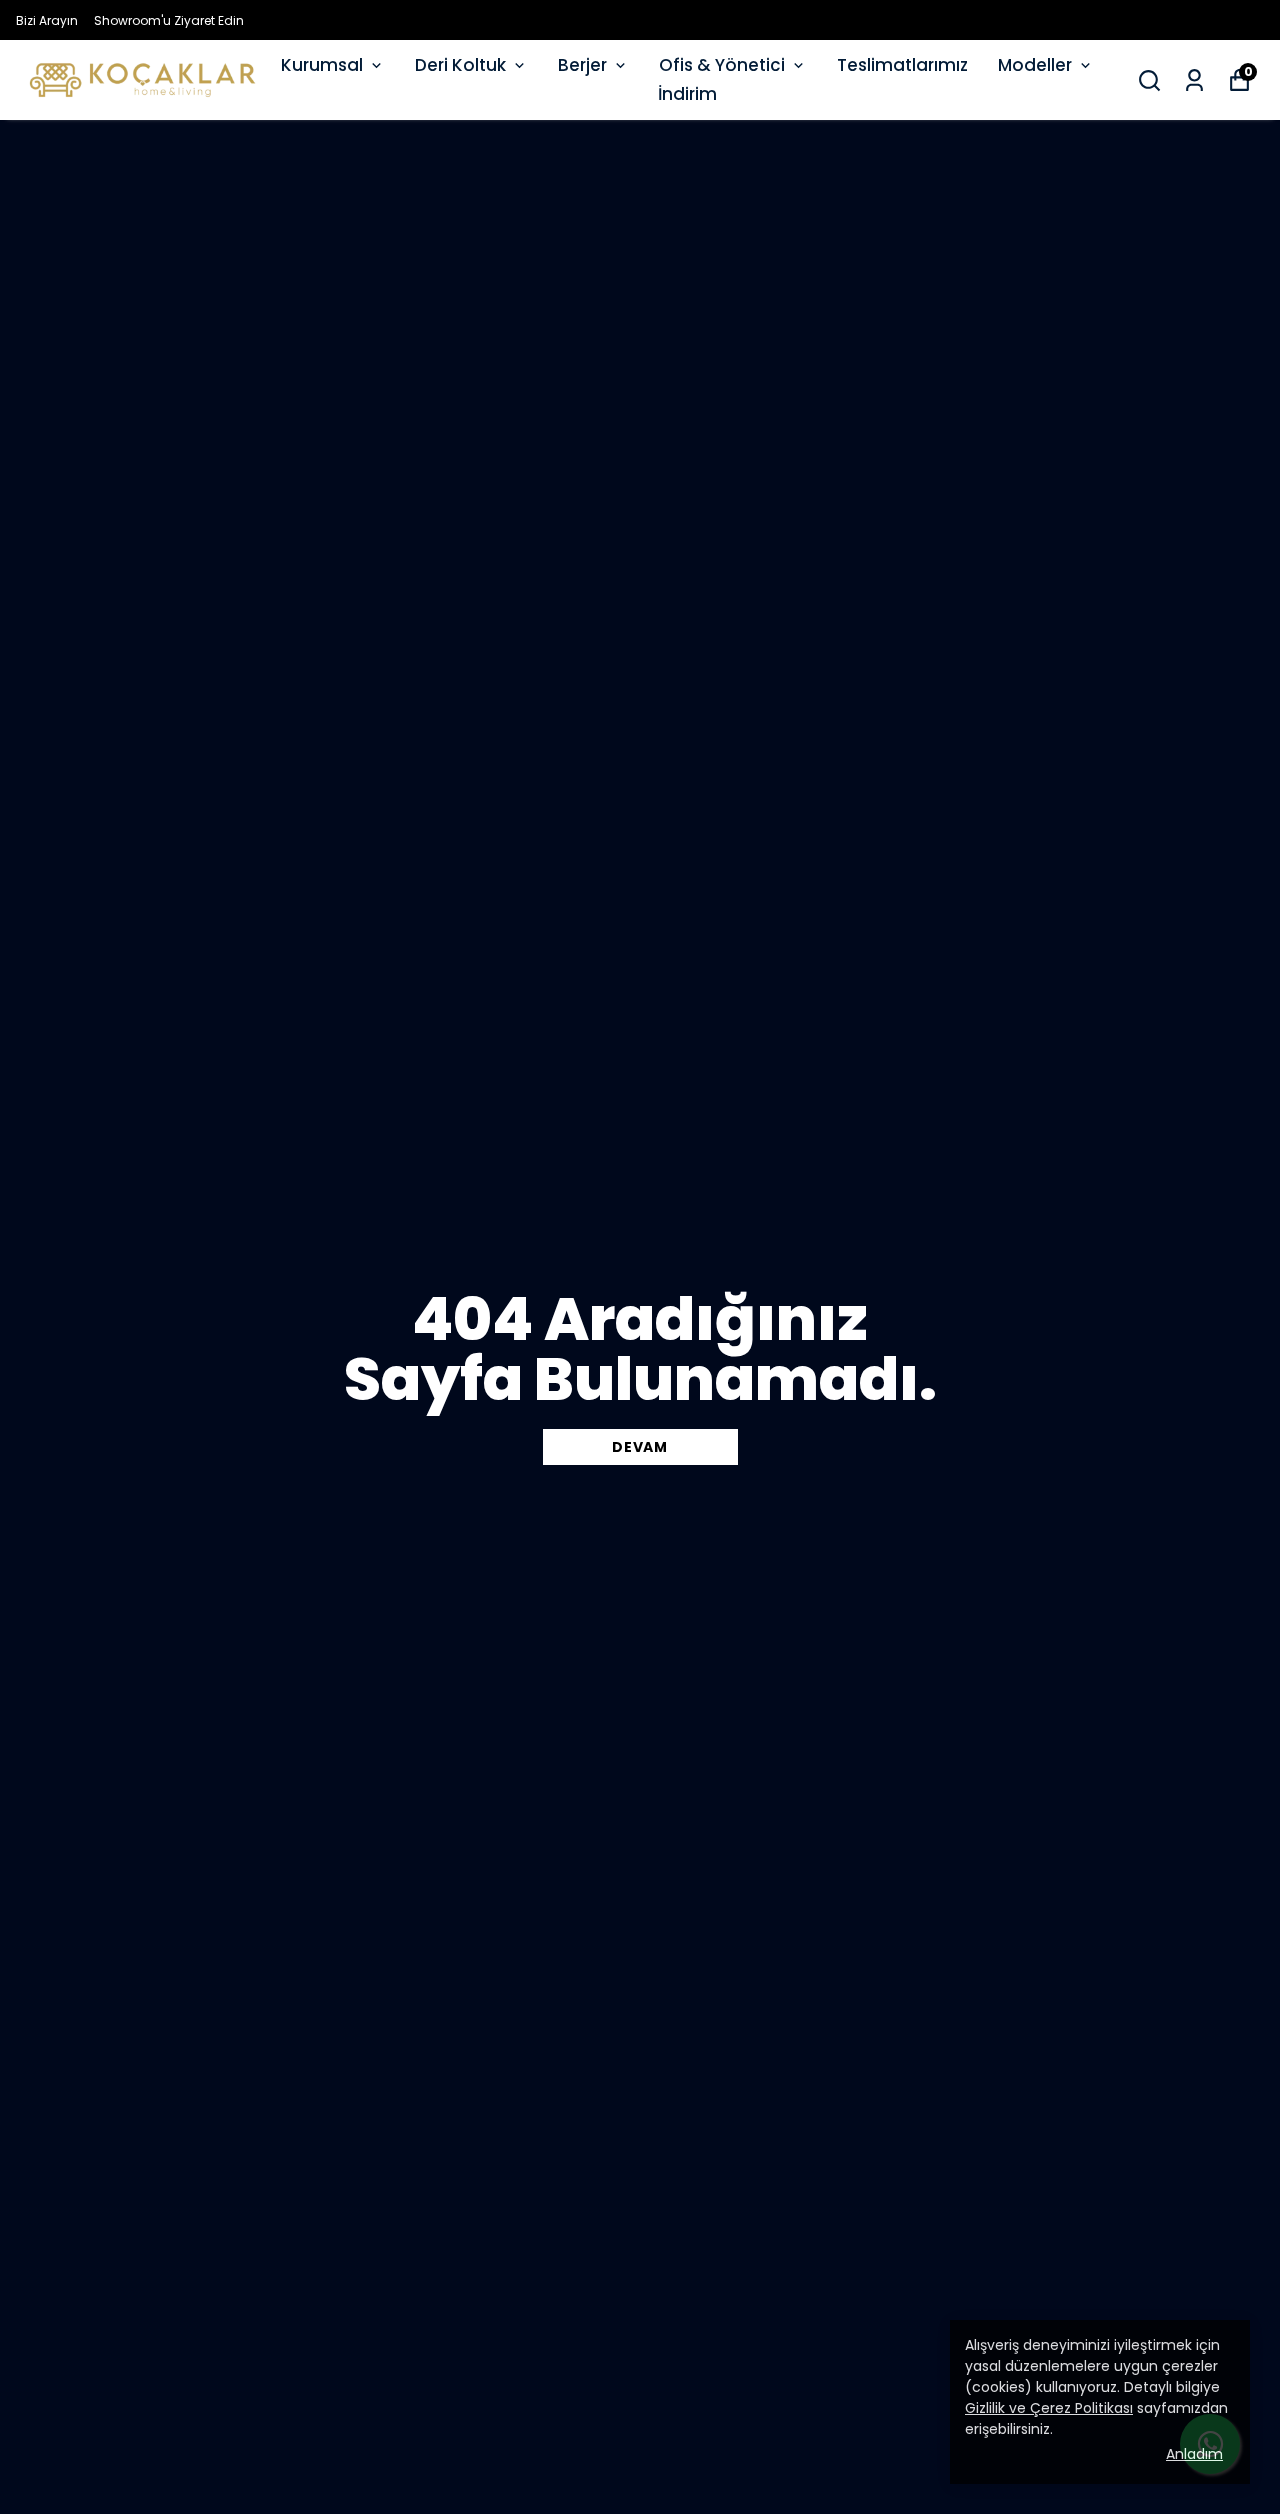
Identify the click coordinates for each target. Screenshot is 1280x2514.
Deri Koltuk (460, 65)
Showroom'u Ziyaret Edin (169, 20)
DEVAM (640, 1447)
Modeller (1035, 65)
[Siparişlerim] (1194, 80)
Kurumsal (322, 65)
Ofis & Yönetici (722, 65)
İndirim (687, 94)
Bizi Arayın (47, 20)
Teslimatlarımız (902, 65)
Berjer (582, 65)
